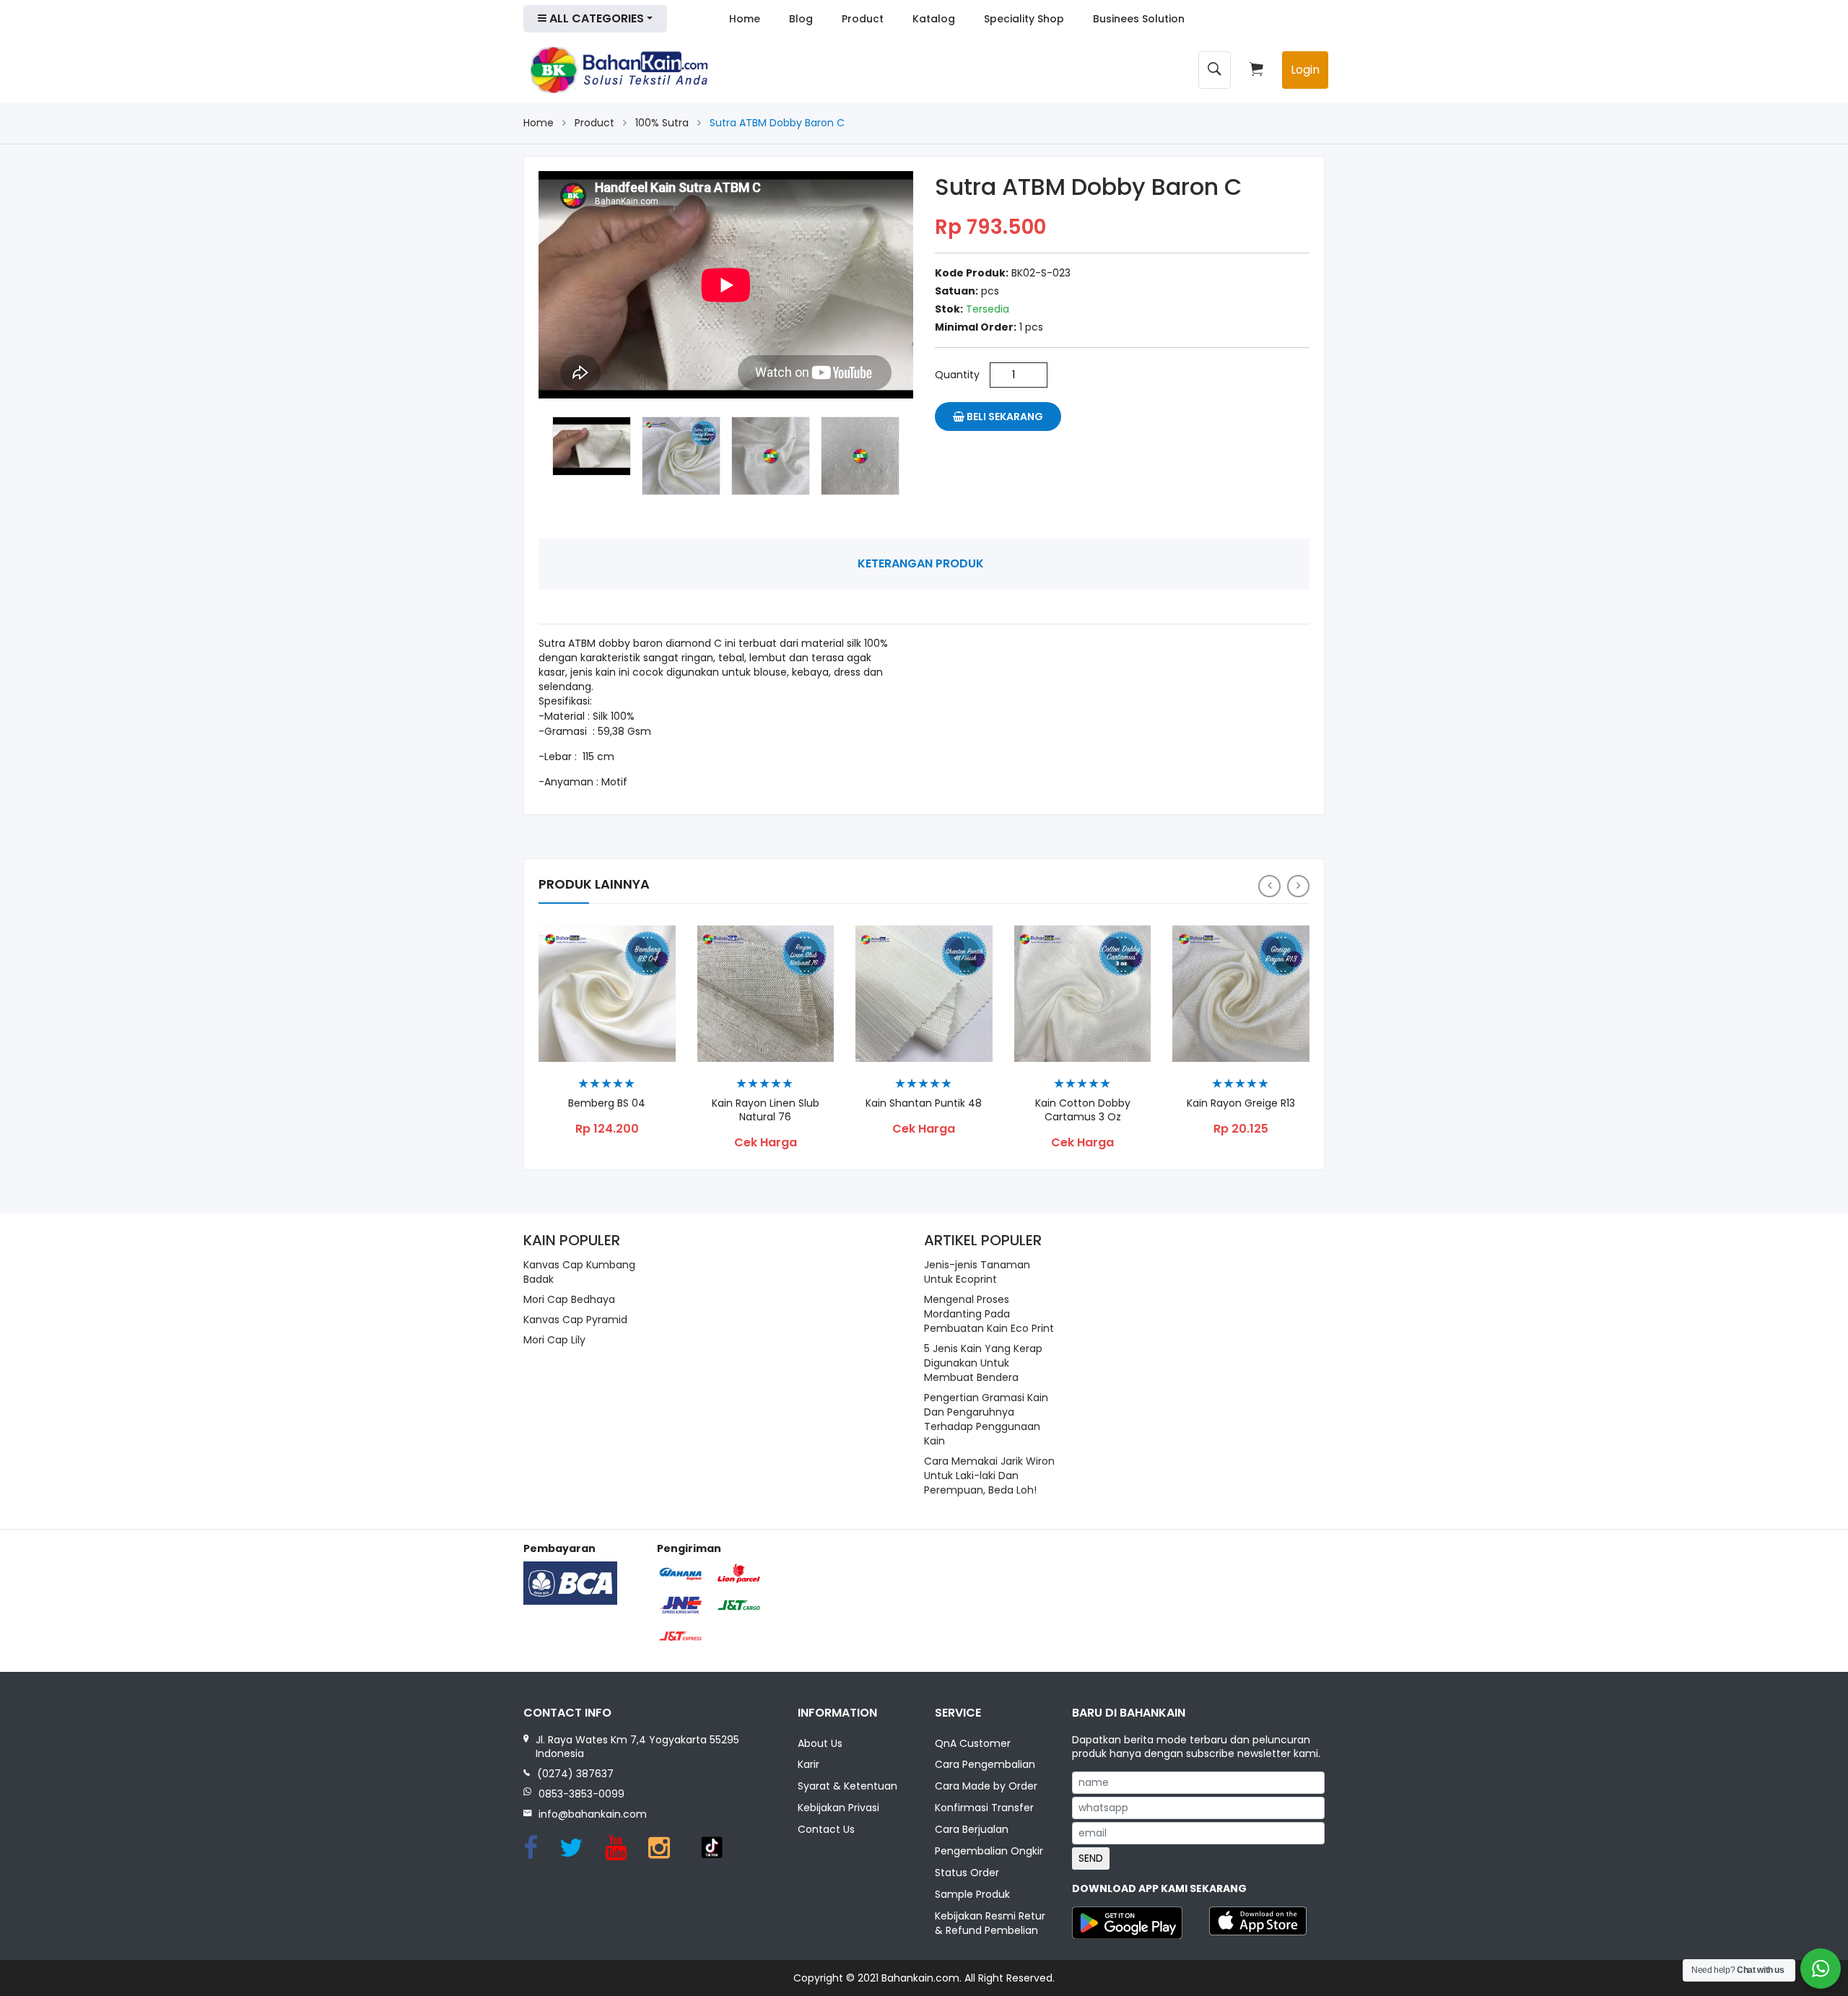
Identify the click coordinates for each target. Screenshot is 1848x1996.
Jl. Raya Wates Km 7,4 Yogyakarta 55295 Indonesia (637, 1747)
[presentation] (1269, 886)
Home (745, 19)
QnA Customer (973, 1743)
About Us (820, 1743)
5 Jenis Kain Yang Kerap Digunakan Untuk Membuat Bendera (983, 1363)
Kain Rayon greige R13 (1241, 1103)
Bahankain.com (920, 1978)
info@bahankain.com (593, 1814)
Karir (808, 1764)
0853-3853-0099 (581, 1794)
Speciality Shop (1024, 19)
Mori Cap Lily (554, 1340)
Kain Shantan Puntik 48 (924, 1103)
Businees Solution (1139, 19)
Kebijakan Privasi (838, 1808)
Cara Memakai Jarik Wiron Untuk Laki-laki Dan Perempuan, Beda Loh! (989, 1476)
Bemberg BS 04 (607, 1103)
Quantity (957, 375)
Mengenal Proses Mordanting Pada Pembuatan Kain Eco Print (989, 1314)
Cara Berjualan (972, 1829)
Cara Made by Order (986, 1786)
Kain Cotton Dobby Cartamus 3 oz (1083, 1110)
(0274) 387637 (575, 1774)
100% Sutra (662, 123)
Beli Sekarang (1004, 417)
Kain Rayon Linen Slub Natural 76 (766, 1110)
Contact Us (826, 1829)
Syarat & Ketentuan (847, 1786)
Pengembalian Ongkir (989, 1851)
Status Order (967, 1873)
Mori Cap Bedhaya (569, 1299)
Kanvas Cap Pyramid (575, 1320)
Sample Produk (972, 1894)
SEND (1091, 1858)
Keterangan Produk (921, 563)
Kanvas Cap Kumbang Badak (579, 1272)
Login (1305, 70)
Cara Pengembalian (985, 1764)
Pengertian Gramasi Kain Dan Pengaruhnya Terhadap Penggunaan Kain (986, 1419)
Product (863, 19)
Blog (801, 19)
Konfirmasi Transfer (984, 1808)
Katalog (934, 19)
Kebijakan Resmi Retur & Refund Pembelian (990, 1923)
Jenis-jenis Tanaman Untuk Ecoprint (977, 1272)
